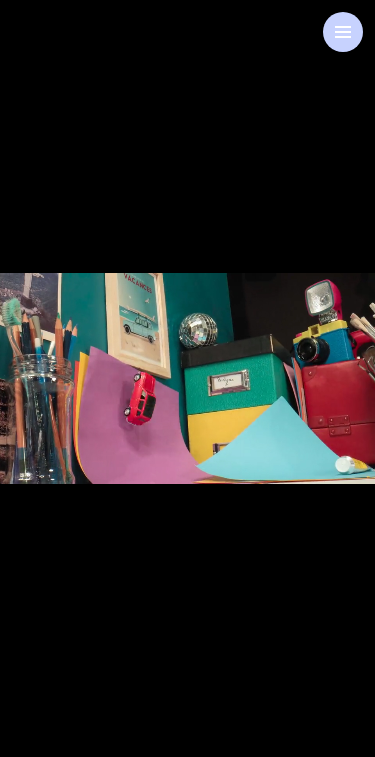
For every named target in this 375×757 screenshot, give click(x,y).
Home (68, 50)
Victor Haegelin (188, 355)
